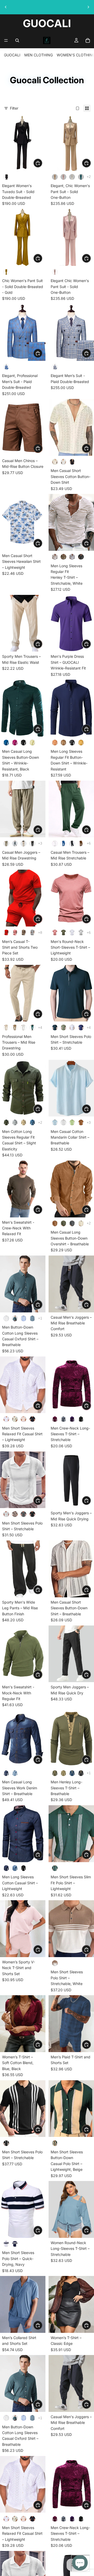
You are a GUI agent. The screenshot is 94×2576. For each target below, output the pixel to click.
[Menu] (6, 40)
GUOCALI (12, 55)
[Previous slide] (6, 7)
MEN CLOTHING (39, 55)
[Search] (17, 40)
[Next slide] (88, 7)
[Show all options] (89, 177)
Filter (14, 108)
